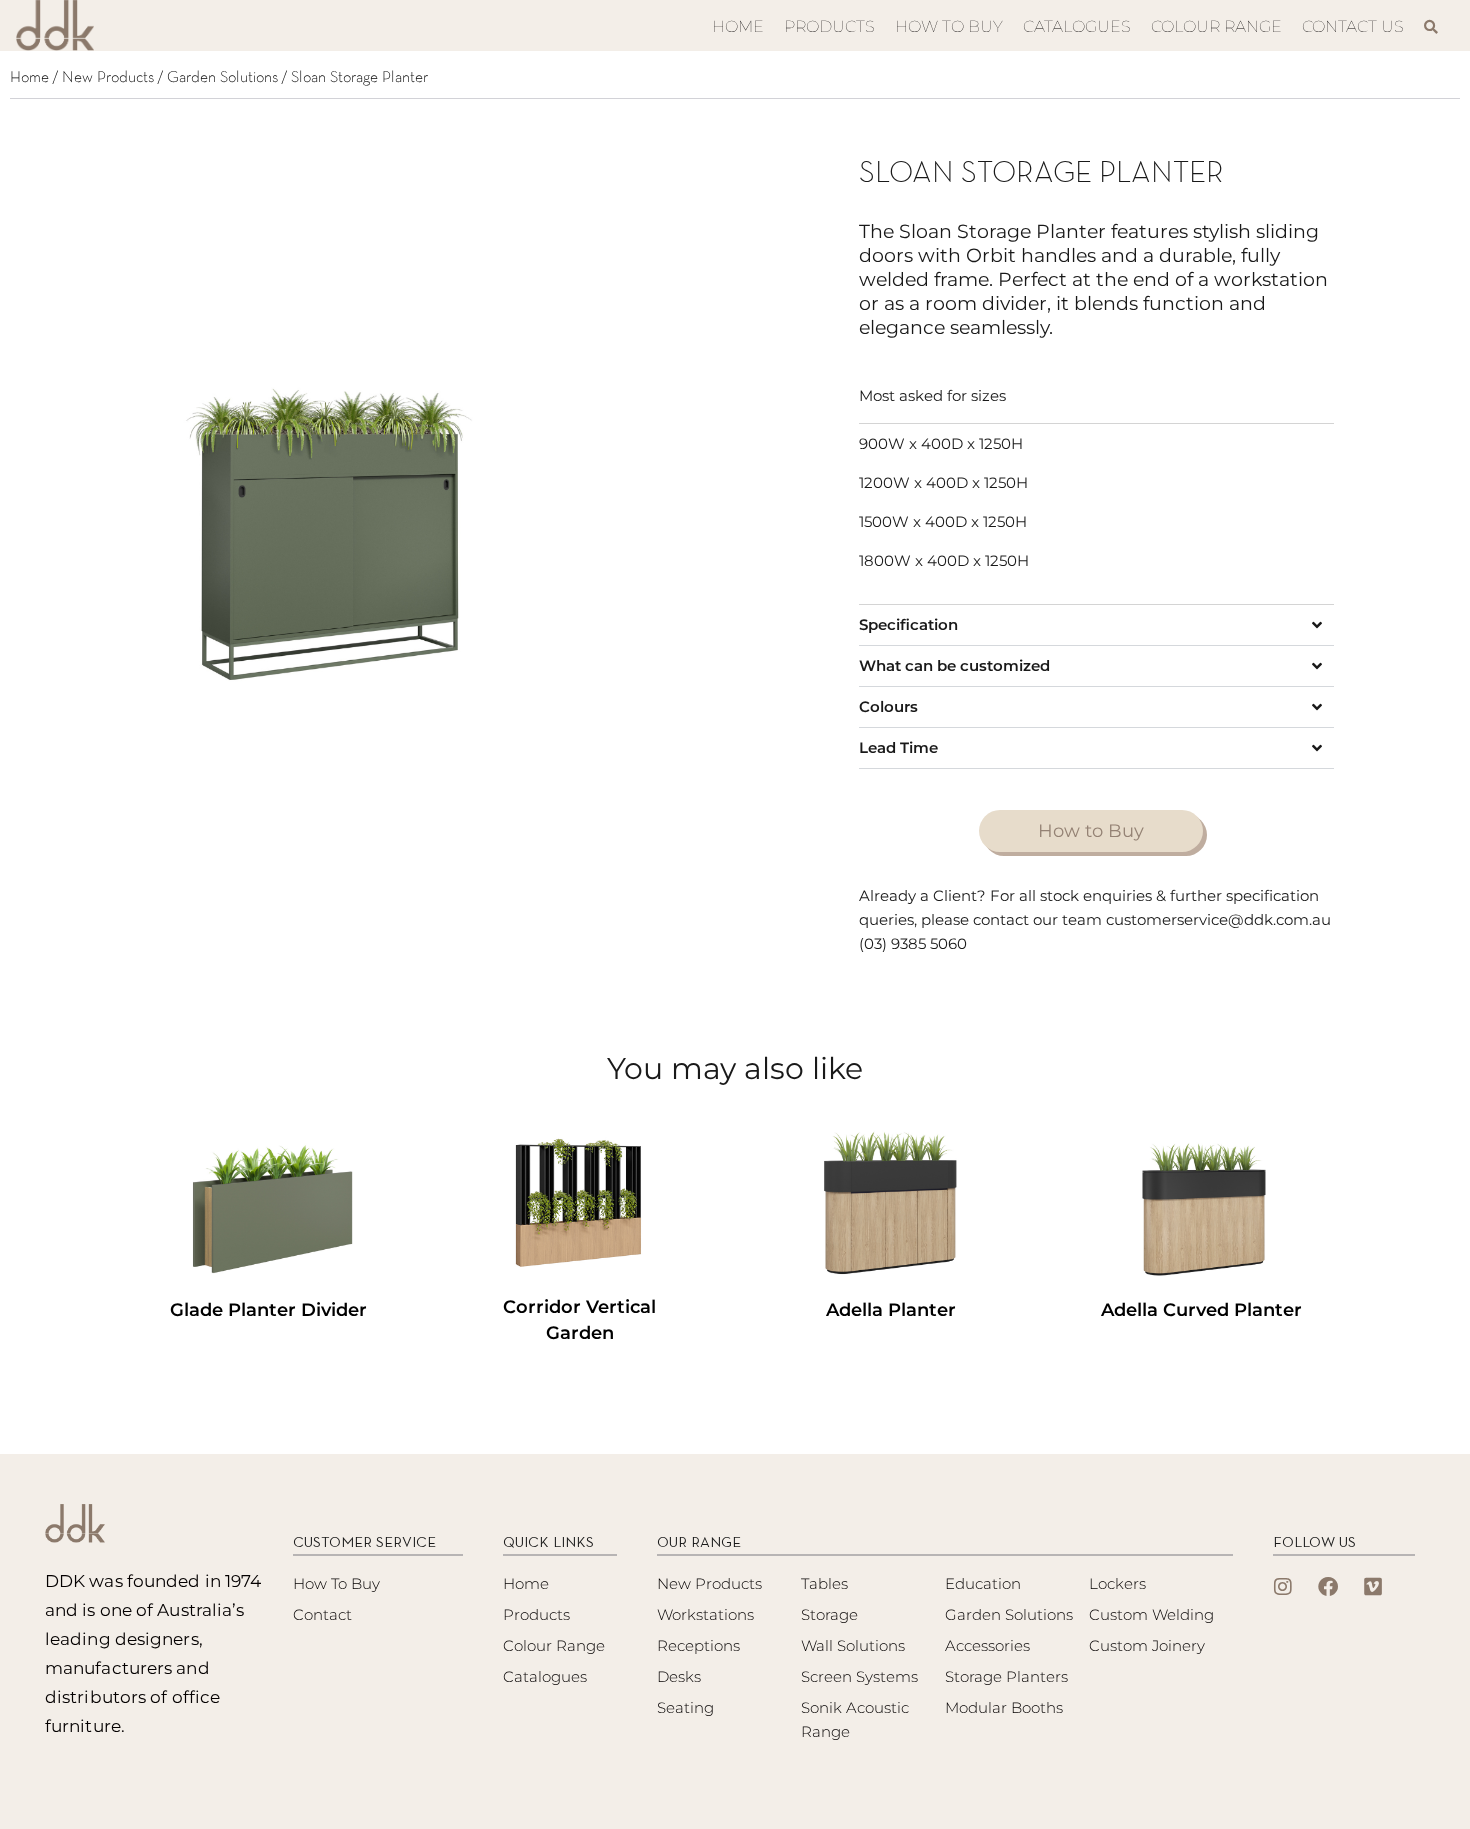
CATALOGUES (1077, 26)
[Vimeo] (1373, 1587)
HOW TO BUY (949, 26)
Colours (888, 706)
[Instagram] (1283, 1587)
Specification (908, 624)
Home (29, 78)
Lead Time (898, 747)
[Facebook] (1328, 1587)
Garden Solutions (222, 78)
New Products (108, 78)
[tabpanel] (326, 535)
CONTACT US (1353, 26)
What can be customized (954, 665)
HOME (738, 26)
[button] (1096, 625)
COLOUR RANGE (1216, 26)
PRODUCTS (829, 26)
